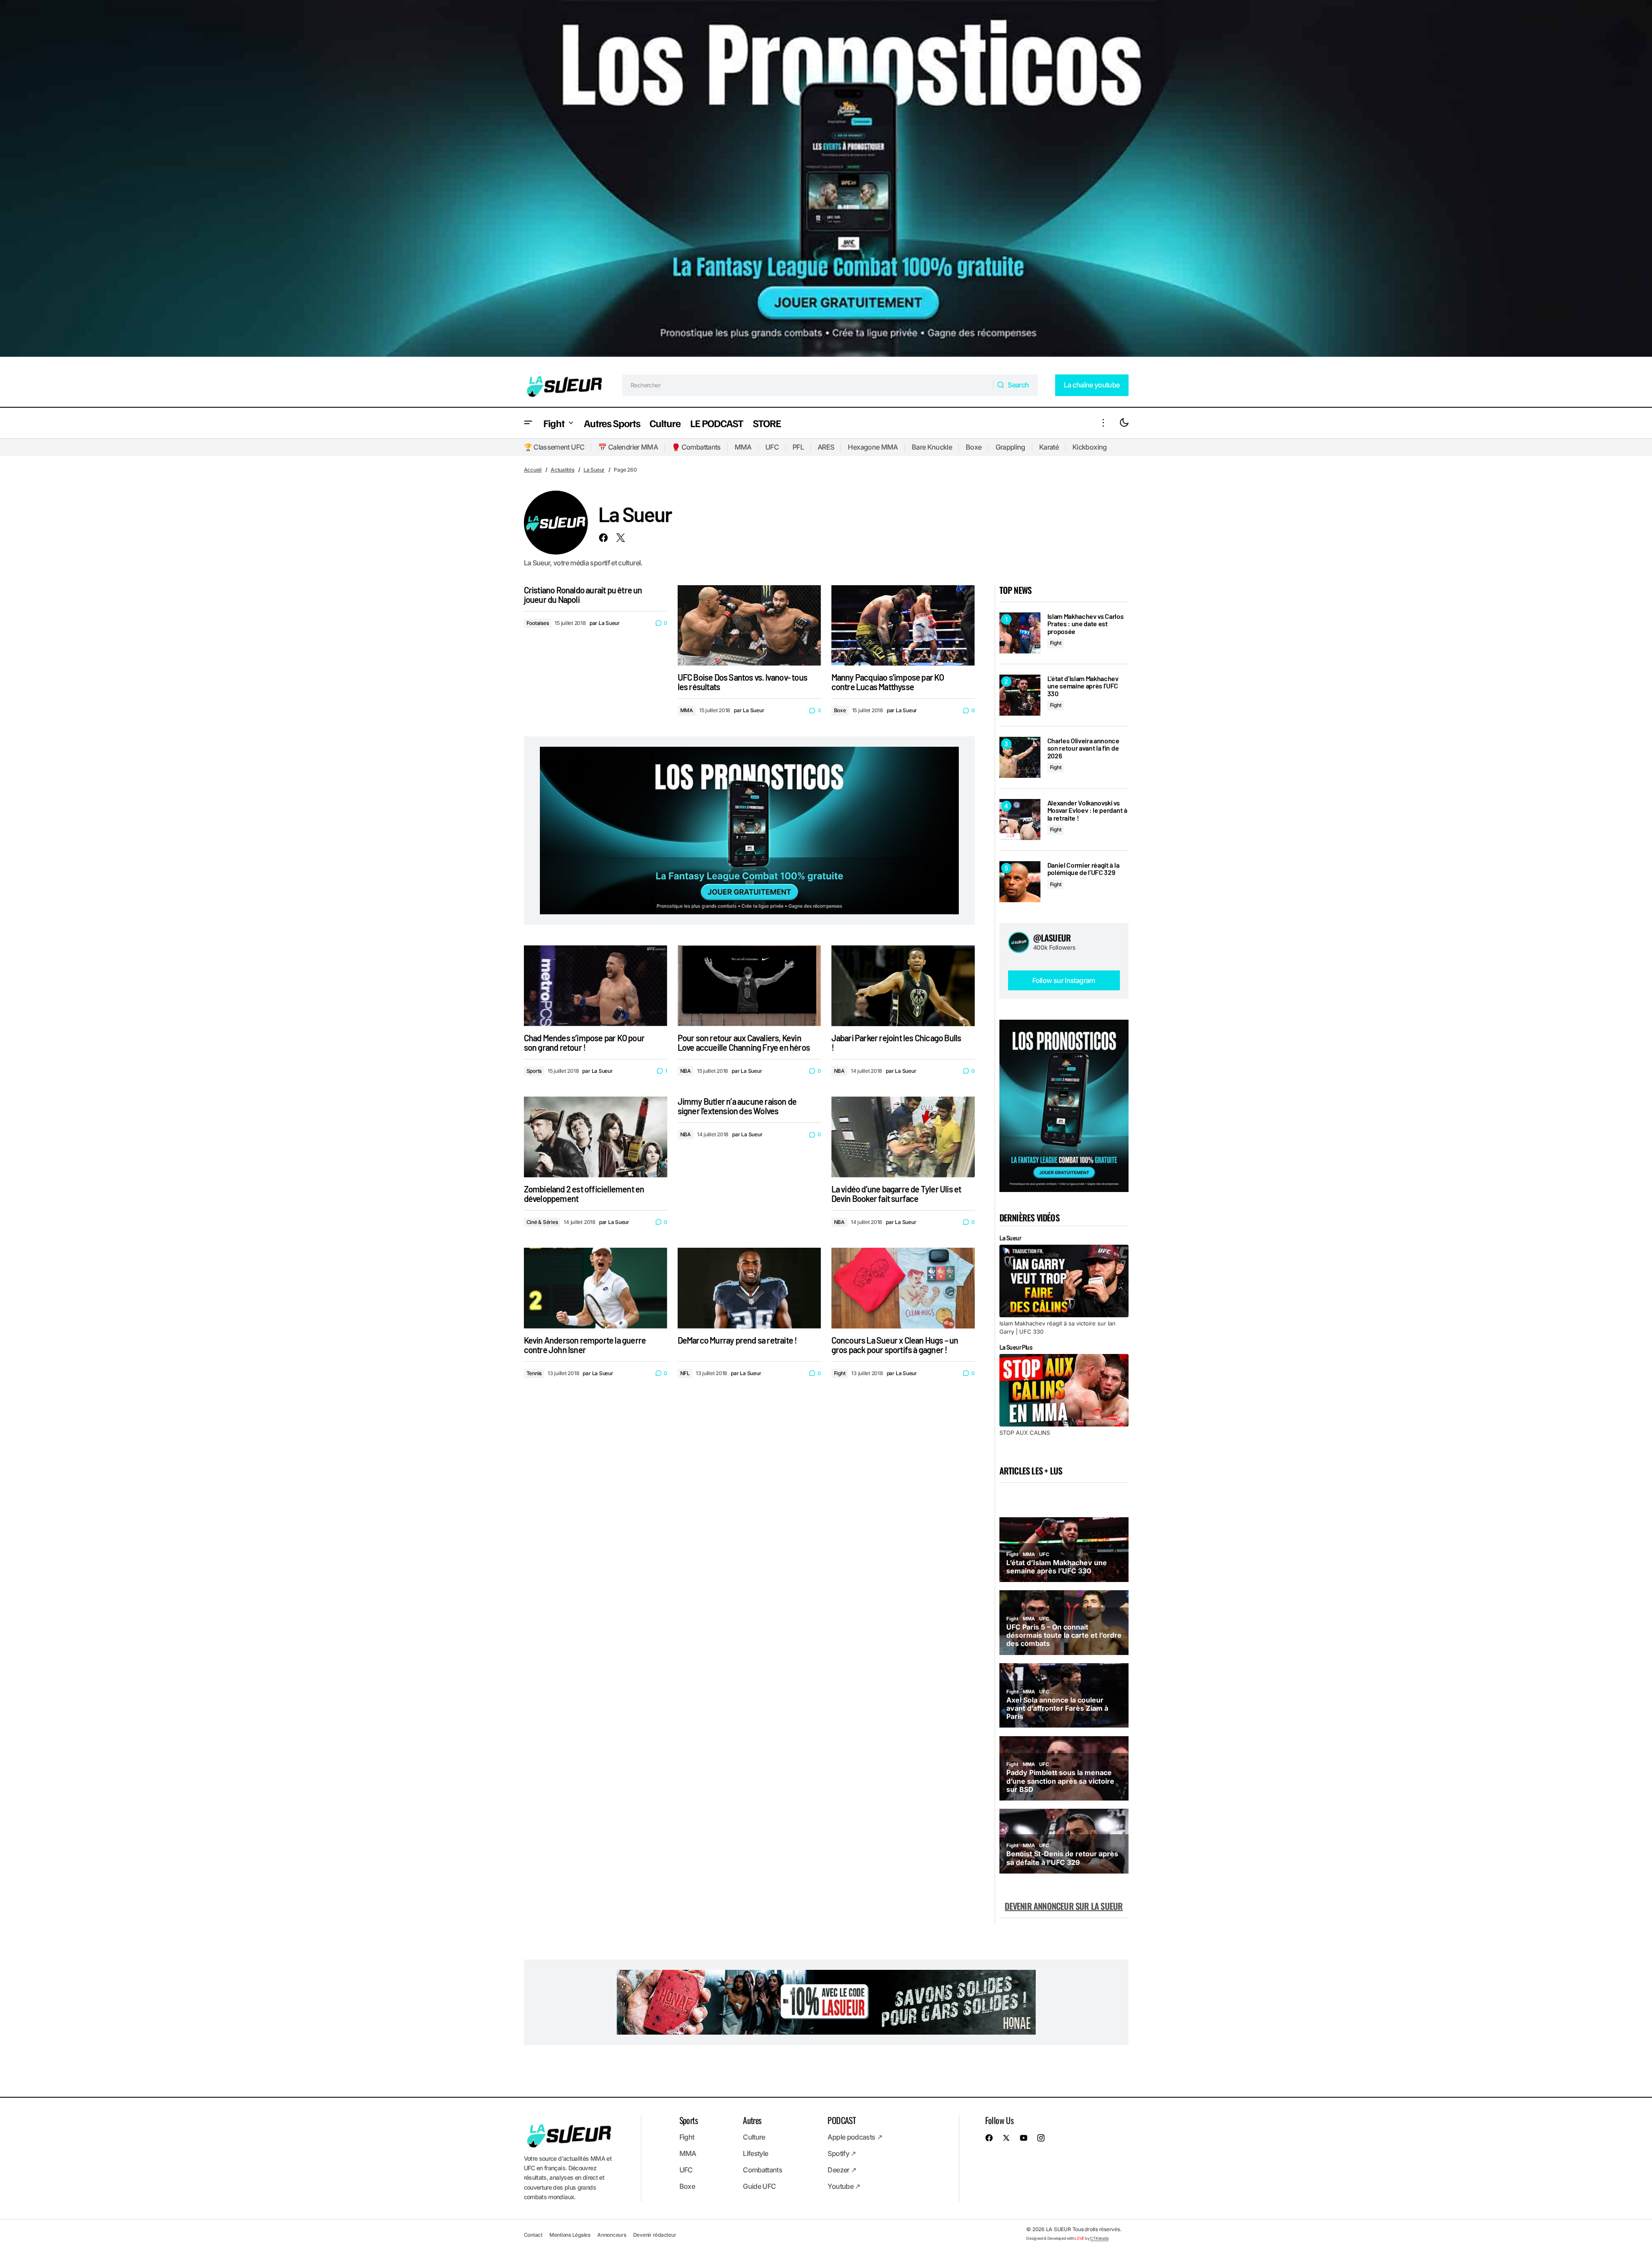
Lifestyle (755, 2153)
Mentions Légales (570, 2235)
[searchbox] (808, 385)
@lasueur (1052, 938)
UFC (772, 447)
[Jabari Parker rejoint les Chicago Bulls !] (903, 986)
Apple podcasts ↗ (855, 2137)
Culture (754, 2137)
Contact (533, 2235)
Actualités (563, 470)
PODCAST (842, 2120)
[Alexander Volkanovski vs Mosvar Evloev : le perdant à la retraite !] (1020, 820)
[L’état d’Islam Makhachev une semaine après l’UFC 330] (1020, 695)
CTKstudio (1099, 2238)
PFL (798, 447)
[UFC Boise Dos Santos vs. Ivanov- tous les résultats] (749, 626)
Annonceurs (612, 2235)
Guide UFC (759, 2186)
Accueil (533, 470)
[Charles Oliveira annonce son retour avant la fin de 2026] (1020, 757)
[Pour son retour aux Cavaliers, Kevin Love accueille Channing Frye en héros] (749, 986)
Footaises (538, 623)
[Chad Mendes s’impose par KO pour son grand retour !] (596, 986)
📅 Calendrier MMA (628, 447)
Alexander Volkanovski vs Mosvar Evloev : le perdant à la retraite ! (1087, 810)
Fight (840, 1373)
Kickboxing (1090, 447)
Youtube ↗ (844, 2186)
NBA (686, 1071)
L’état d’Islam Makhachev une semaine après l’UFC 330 (1083, 686)
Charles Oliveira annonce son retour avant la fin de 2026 (1083, 748)
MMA (743, 447)
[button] (528, 423)
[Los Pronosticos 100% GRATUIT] (826, 182)
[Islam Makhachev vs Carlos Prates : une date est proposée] (1020, 633)
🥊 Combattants (696, 447)
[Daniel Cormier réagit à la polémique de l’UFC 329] (1020, 882)
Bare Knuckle (932, 447)
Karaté (1049, 447)
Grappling (1010, 447)
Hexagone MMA (873, 447)
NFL (685, 1373)
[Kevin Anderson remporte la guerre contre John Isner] (596, 1288)
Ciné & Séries (542, 1222)
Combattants (763, 2170)
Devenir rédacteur (655, 2235)
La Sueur (594, 470)
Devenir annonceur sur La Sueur (1064, 1906)
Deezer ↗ (842, 2170)
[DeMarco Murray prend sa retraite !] (749, 1288)
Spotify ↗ (842, 2153)
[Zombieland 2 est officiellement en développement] (596, 1137)
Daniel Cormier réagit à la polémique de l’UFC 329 (1083, 869)
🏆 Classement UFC (554, 447)
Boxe (973, 447)
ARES (826, 447)
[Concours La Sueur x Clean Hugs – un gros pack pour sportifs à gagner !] (903, 1288)
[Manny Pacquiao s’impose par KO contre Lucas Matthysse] (903, 626)
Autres (752, 2120)
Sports (534, 1071)
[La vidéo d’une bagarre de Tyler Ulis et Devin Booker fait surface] (903, 1137)
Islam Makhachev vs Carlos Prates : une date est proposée (1086, 624)
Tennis (534, 1373)
